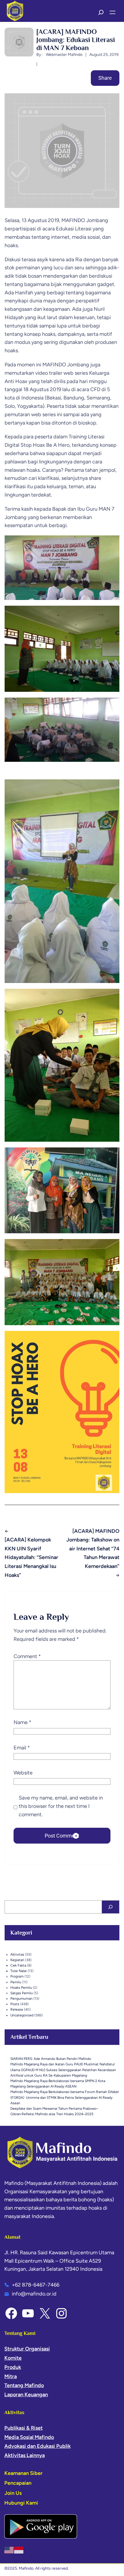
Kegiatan (17, 1960)
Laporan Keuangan (26, 2395)
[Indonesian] (19, 2550)
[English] (9, 2550)
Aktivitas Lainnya (25, 2455)
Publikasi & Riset (24, 2428)
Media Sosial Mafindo (29, 2437)
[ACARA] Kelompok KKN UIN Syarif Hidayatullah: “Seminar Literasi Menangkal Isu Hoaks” (31, 1557)
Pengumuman (21, 1999)
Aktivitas (17, 1954)
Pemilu (16, 1982)
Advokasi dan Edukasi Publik (37, 2446)
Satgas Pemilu (22, 1993)
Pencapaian (18, 2483)
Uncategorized (22, 2015)
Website (23, 1773)
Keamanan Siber (24, 2473)
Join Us (13, 2493)
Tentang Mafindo (24, 2385)
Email (22, 1748)
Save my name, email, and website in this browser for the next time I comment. (61, 1806)
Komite (13, 2358)
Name (22, 1722)
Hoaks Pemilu (21, 1988)
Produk (13, 2367)
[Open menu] (112, 12)
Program (17, 1976)
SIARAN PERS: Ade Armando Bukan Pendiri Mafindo (51, 2059)
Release (17, 2009)
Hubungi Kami (21, 2503)
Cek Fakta (18, 1965)
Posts (15, 2004)
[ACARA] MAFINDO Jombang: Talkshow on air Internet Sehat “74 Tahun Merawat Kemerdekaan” (93, 1549)
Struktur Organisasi (27, 2349)
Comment (27, 1656)
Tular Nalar (19, 1971)
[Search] (110, 1907)
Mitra (11, 2376)
